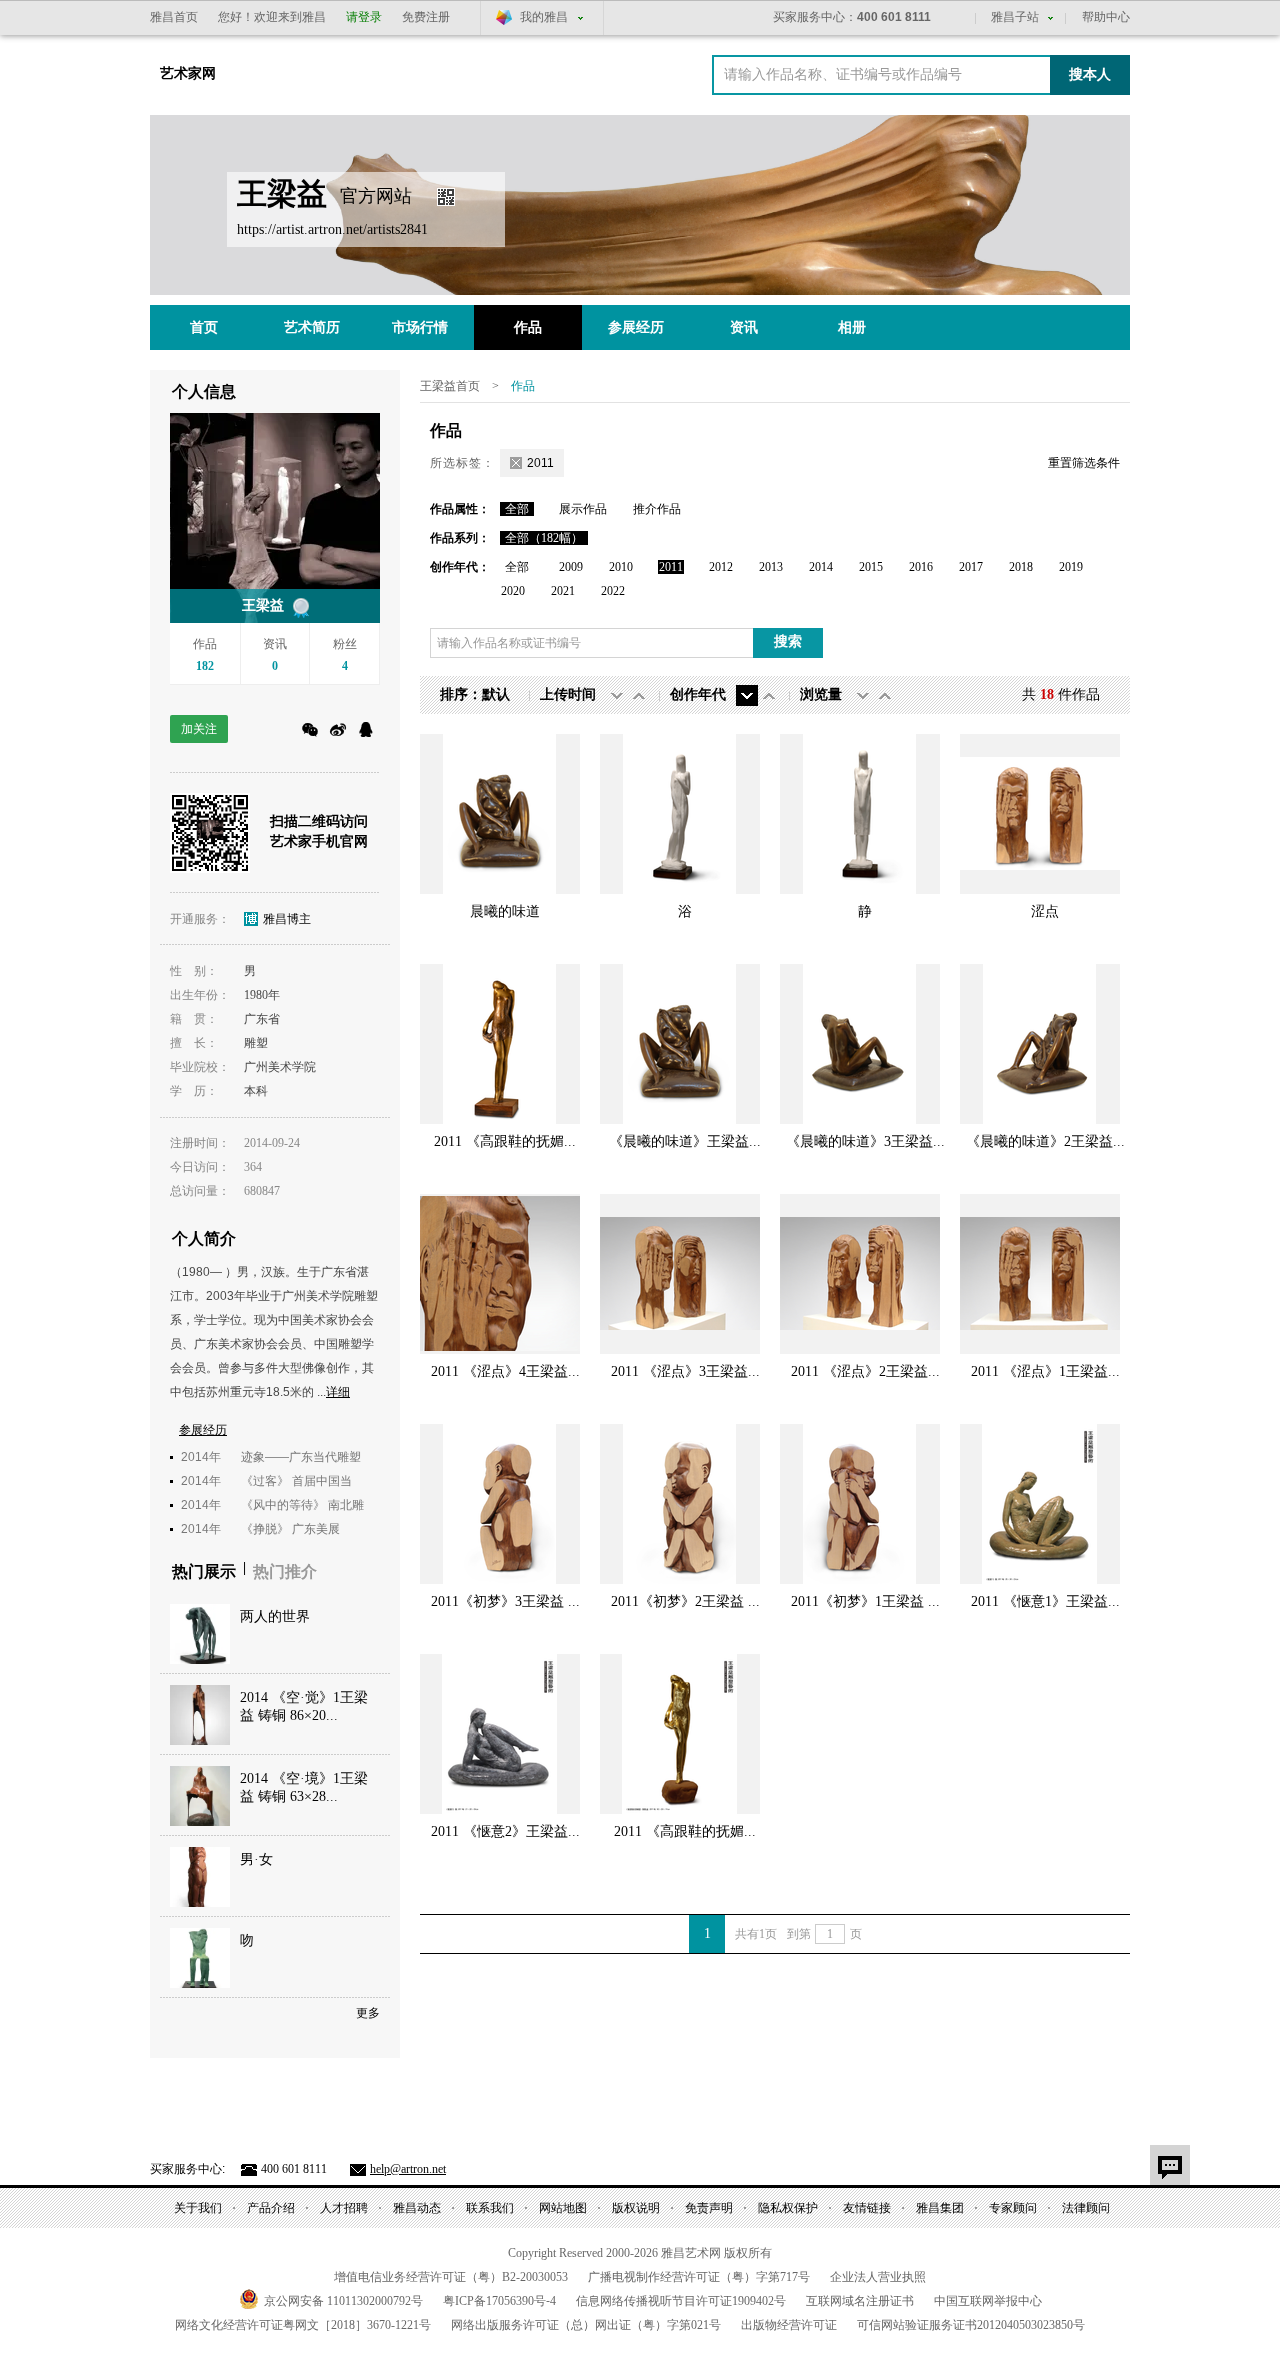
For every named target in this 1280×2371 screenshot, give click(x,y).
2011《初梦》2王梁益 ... (685, 1601)
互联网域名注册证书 (860, 2301)
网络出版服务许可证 (586, 2325)
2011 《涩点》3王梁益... (685, 1371)
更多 (368, 2013)
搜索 (788, 641)
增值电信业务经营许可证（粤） (451, 2277)
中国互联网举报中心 (988, 2301)
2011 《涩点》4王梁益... (505, 1371)
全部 (517, 509)
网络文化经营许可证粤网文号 (303, 2325)
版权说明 (636, 2208)
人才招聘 (344, 2208)
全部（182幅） (544, 538)
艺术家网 (188, 73)
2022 (613, 591)
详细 (338, 1392)
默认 (496, 694)
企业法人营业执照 (878, 2277)
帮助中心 (1106, 17)
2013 (771, 567)
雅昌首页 (174, 17)
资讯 (744, 327)
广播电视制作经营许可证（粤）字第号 (699, 2277)
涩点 (1045, 911)
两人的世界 (275, 1616)
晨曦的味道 (505, 911)
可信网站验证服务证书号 (971, 2325)
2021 (563, 591)
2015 (871, 567)
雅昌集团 (940, 2208)
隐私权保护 (788, 2208)
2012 (721, 567)
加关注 (199, 729)
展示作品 (583, 509)
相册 (852, 327)
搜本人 (1090, 74)
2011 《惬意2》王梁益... (505, 1831)
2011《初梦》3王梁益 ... (505, 1601)
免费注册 (426, 17)
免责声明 (709, 2208)
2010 (621, 567)
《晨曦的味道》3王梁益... (865, 1141)
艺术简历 (312, 327)
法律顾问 (1086, 2208)
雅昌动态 (417, 2208)
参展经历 (636, 327)
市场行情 (420, 327)
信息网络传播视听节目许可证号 (681, 2301)
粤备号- (499, 2301)
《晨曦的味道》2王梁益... (1045, 1141)
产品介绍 (271, 2208)
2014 (821, 567)
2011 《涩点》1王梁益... (1045, 1371)
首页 (204, 327)
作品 (528, 327)
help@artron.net (408, 2169)
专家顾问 (1013, 2208)
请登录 (364, 17)
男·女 (256, 1859)
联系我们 (490, 2208)
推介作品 (657, 509)
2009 (571, 567)
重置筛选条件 (1084, 463)
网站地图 (563, 2208)
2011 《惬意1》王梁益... (1045, 1601)
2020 (513, 591)
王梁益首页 (450, 386)
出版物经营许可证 (789, 2325)
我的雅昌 (544, 17)
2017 (971, 567)
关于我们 (198, 2208)
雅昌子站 (1015, 17)
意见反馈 (1170, 2165)
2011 (671, 567)
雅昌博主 (287, 919)
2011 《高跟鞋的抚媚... (505, 1141)
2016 (921, 567)
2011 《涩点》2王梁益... (865, 1371)
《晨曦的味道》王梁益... (685, 1141)
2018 (1021, 567)
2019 (1071, 567)
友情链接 (867, 2208)
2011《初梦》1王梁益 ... (865, 1601)
